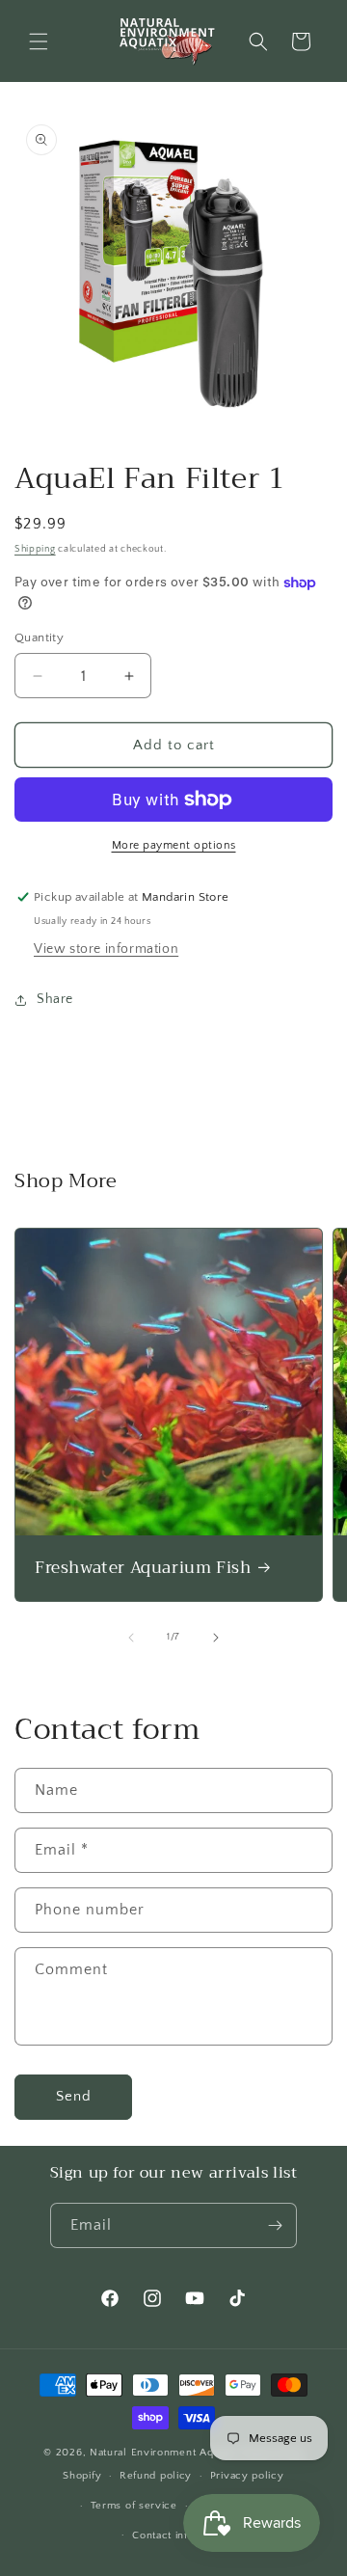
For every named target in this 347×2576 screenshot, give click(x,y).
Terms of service (134, 2506)
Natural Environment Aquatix (164, 2453)
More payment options (174, 845)
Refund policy (156, 2476)
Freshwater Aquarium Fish (143, 1568)
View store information (106, 949)
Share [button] (55, 999)
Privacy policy (247, 2476)
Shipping (35, 549)
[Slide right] (216, 1638)
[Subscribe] (275, 2225)
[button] (39, 41)
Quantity (39, 637)
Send (74, 2096)
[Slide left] (131, 1638)
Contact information (182, 2535)
